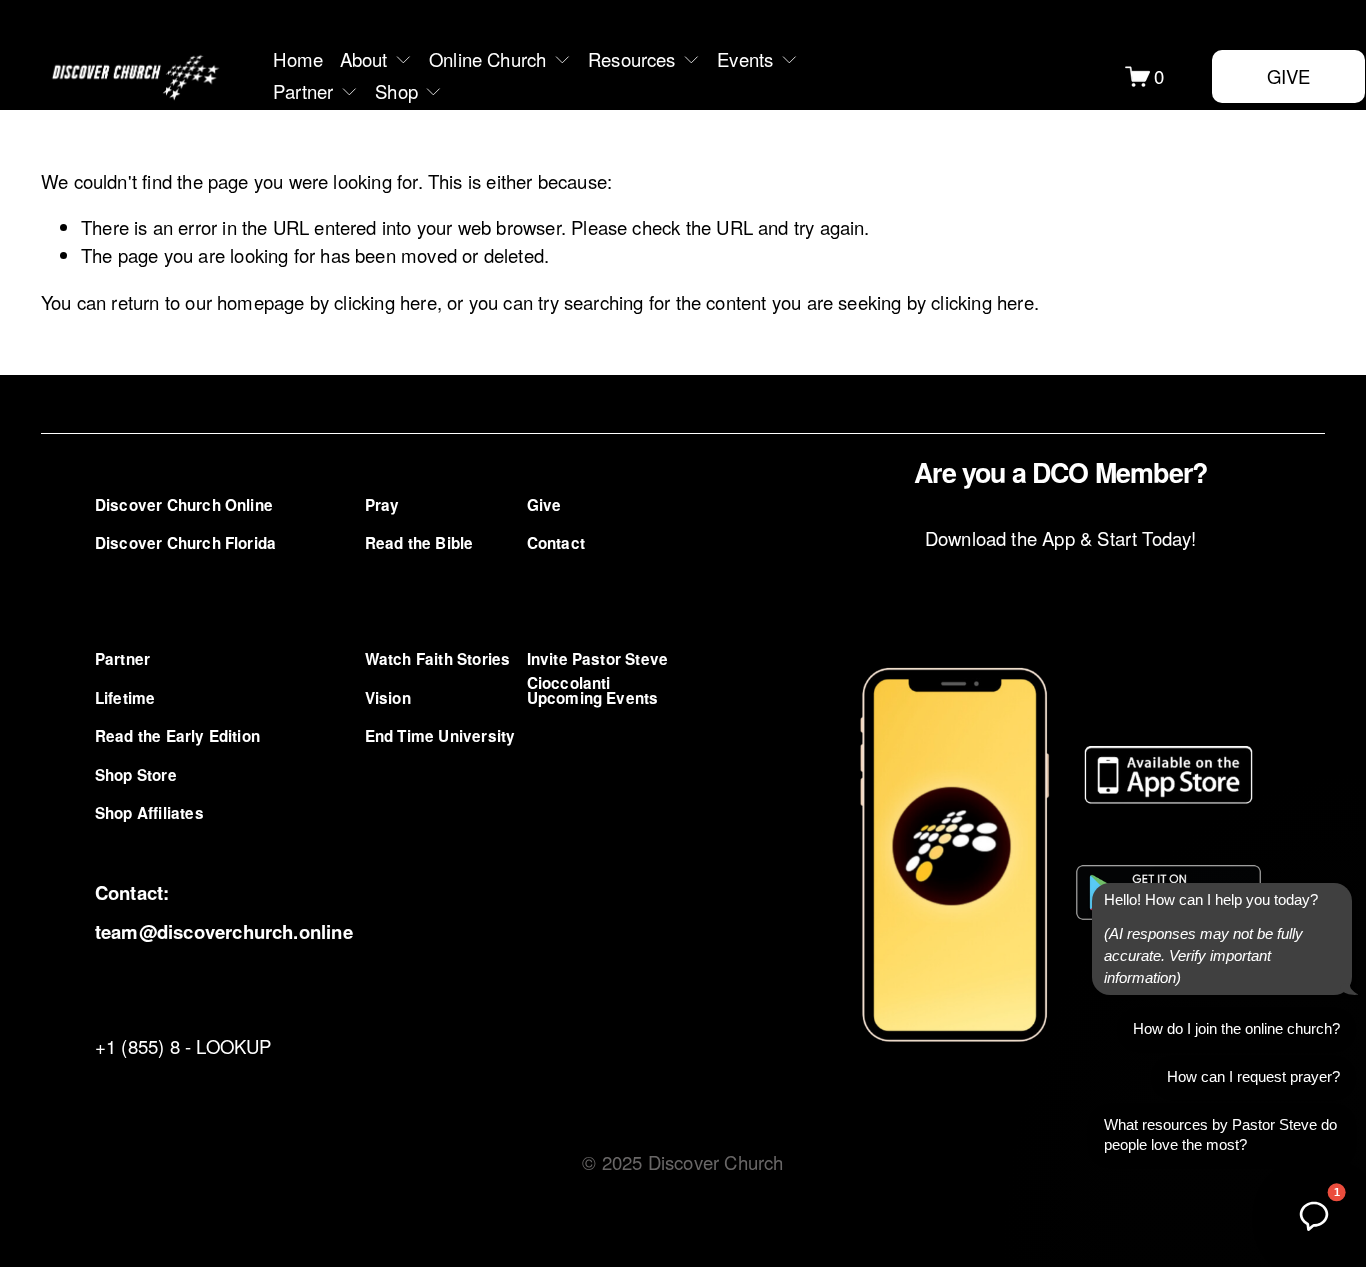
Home (298, 59)
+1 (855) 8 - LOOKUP (183, 1046)
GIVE (1289, 76)
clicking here (385, 302)
